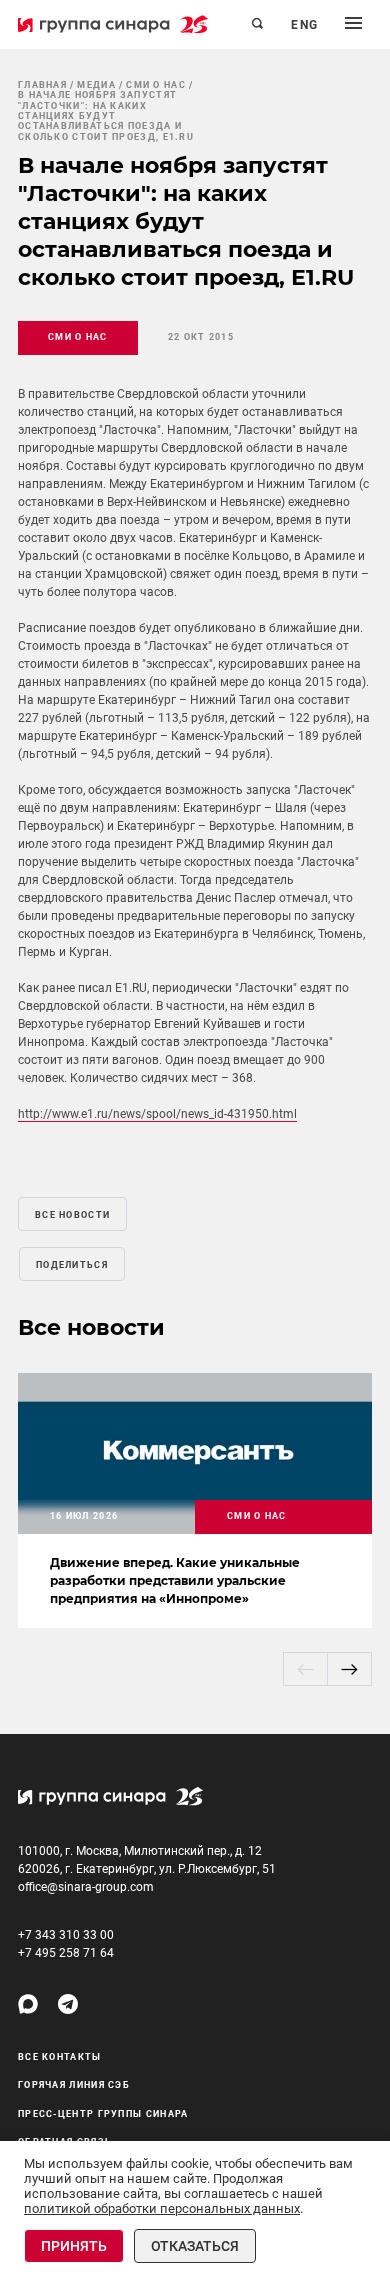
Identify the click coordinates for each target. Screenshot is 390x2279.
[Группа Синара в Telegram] (68, 2004)
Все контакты (60, 2057)
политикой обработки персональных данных (162, 2208)
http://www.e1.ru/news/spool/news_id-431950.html (157, 1114)
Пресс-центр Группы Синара (103, 2114)
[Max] (28, 2004)
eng (305, 25)
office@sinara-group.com (86, 1887)
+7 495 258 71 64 (66, 1953)
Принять (74, 2246)
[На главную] (113, 24)
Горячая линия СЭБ (74, 2085)
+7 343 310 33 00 (66, 1935)
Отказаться (195, 2246)
